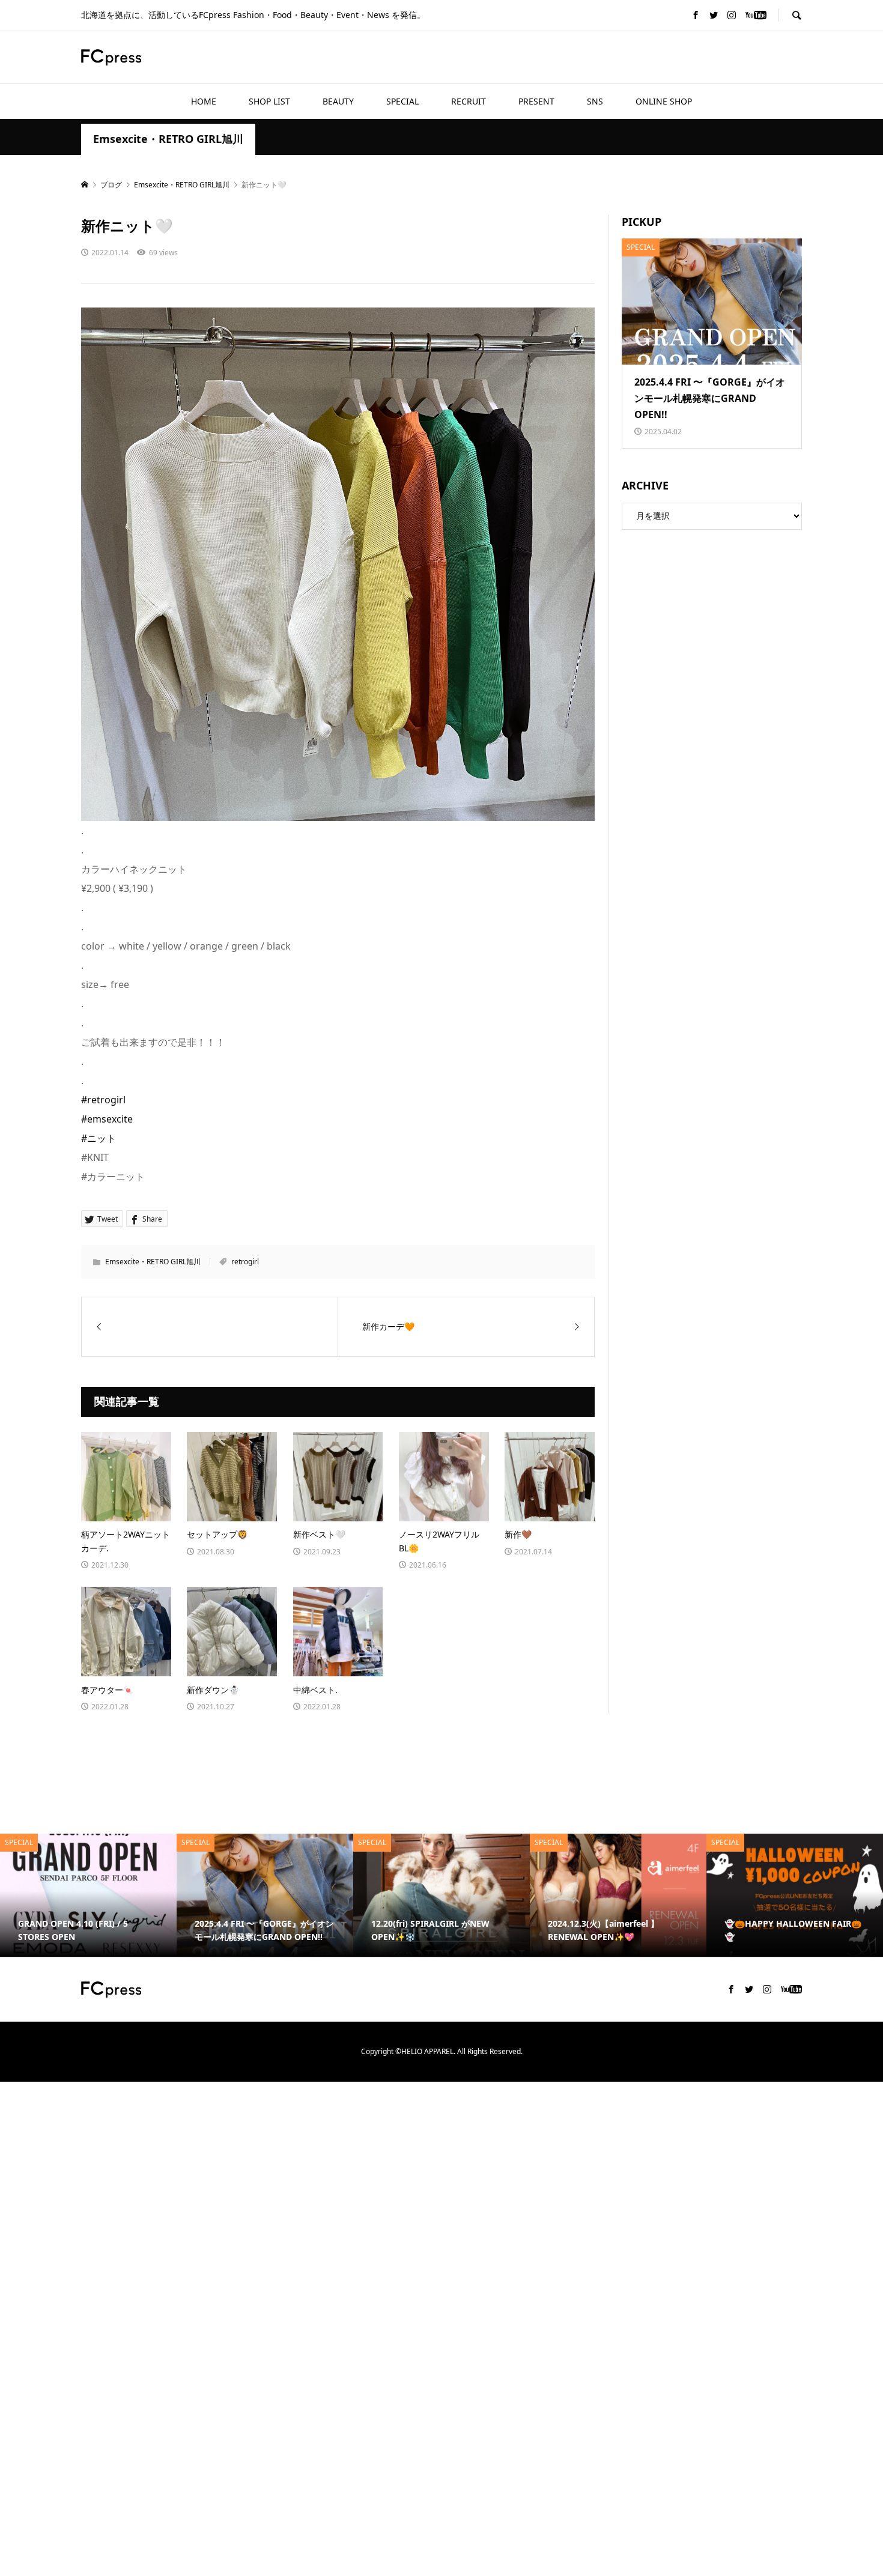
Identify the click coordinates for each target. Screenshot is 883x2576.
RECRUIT (469, 101)
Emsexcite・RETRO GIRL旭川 (168, 139)
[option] (118, 1896)
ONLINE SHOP (664, 101)
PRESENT (536, 101)
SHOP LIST (269, 101)
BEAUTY (338, 101)
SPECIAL (402, 101)
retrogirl (245, 1262)
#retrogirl (103, 1100)
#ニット (99, 1138)
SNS (595, 101)
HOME (204, 101)
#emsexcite (107, 1119)
